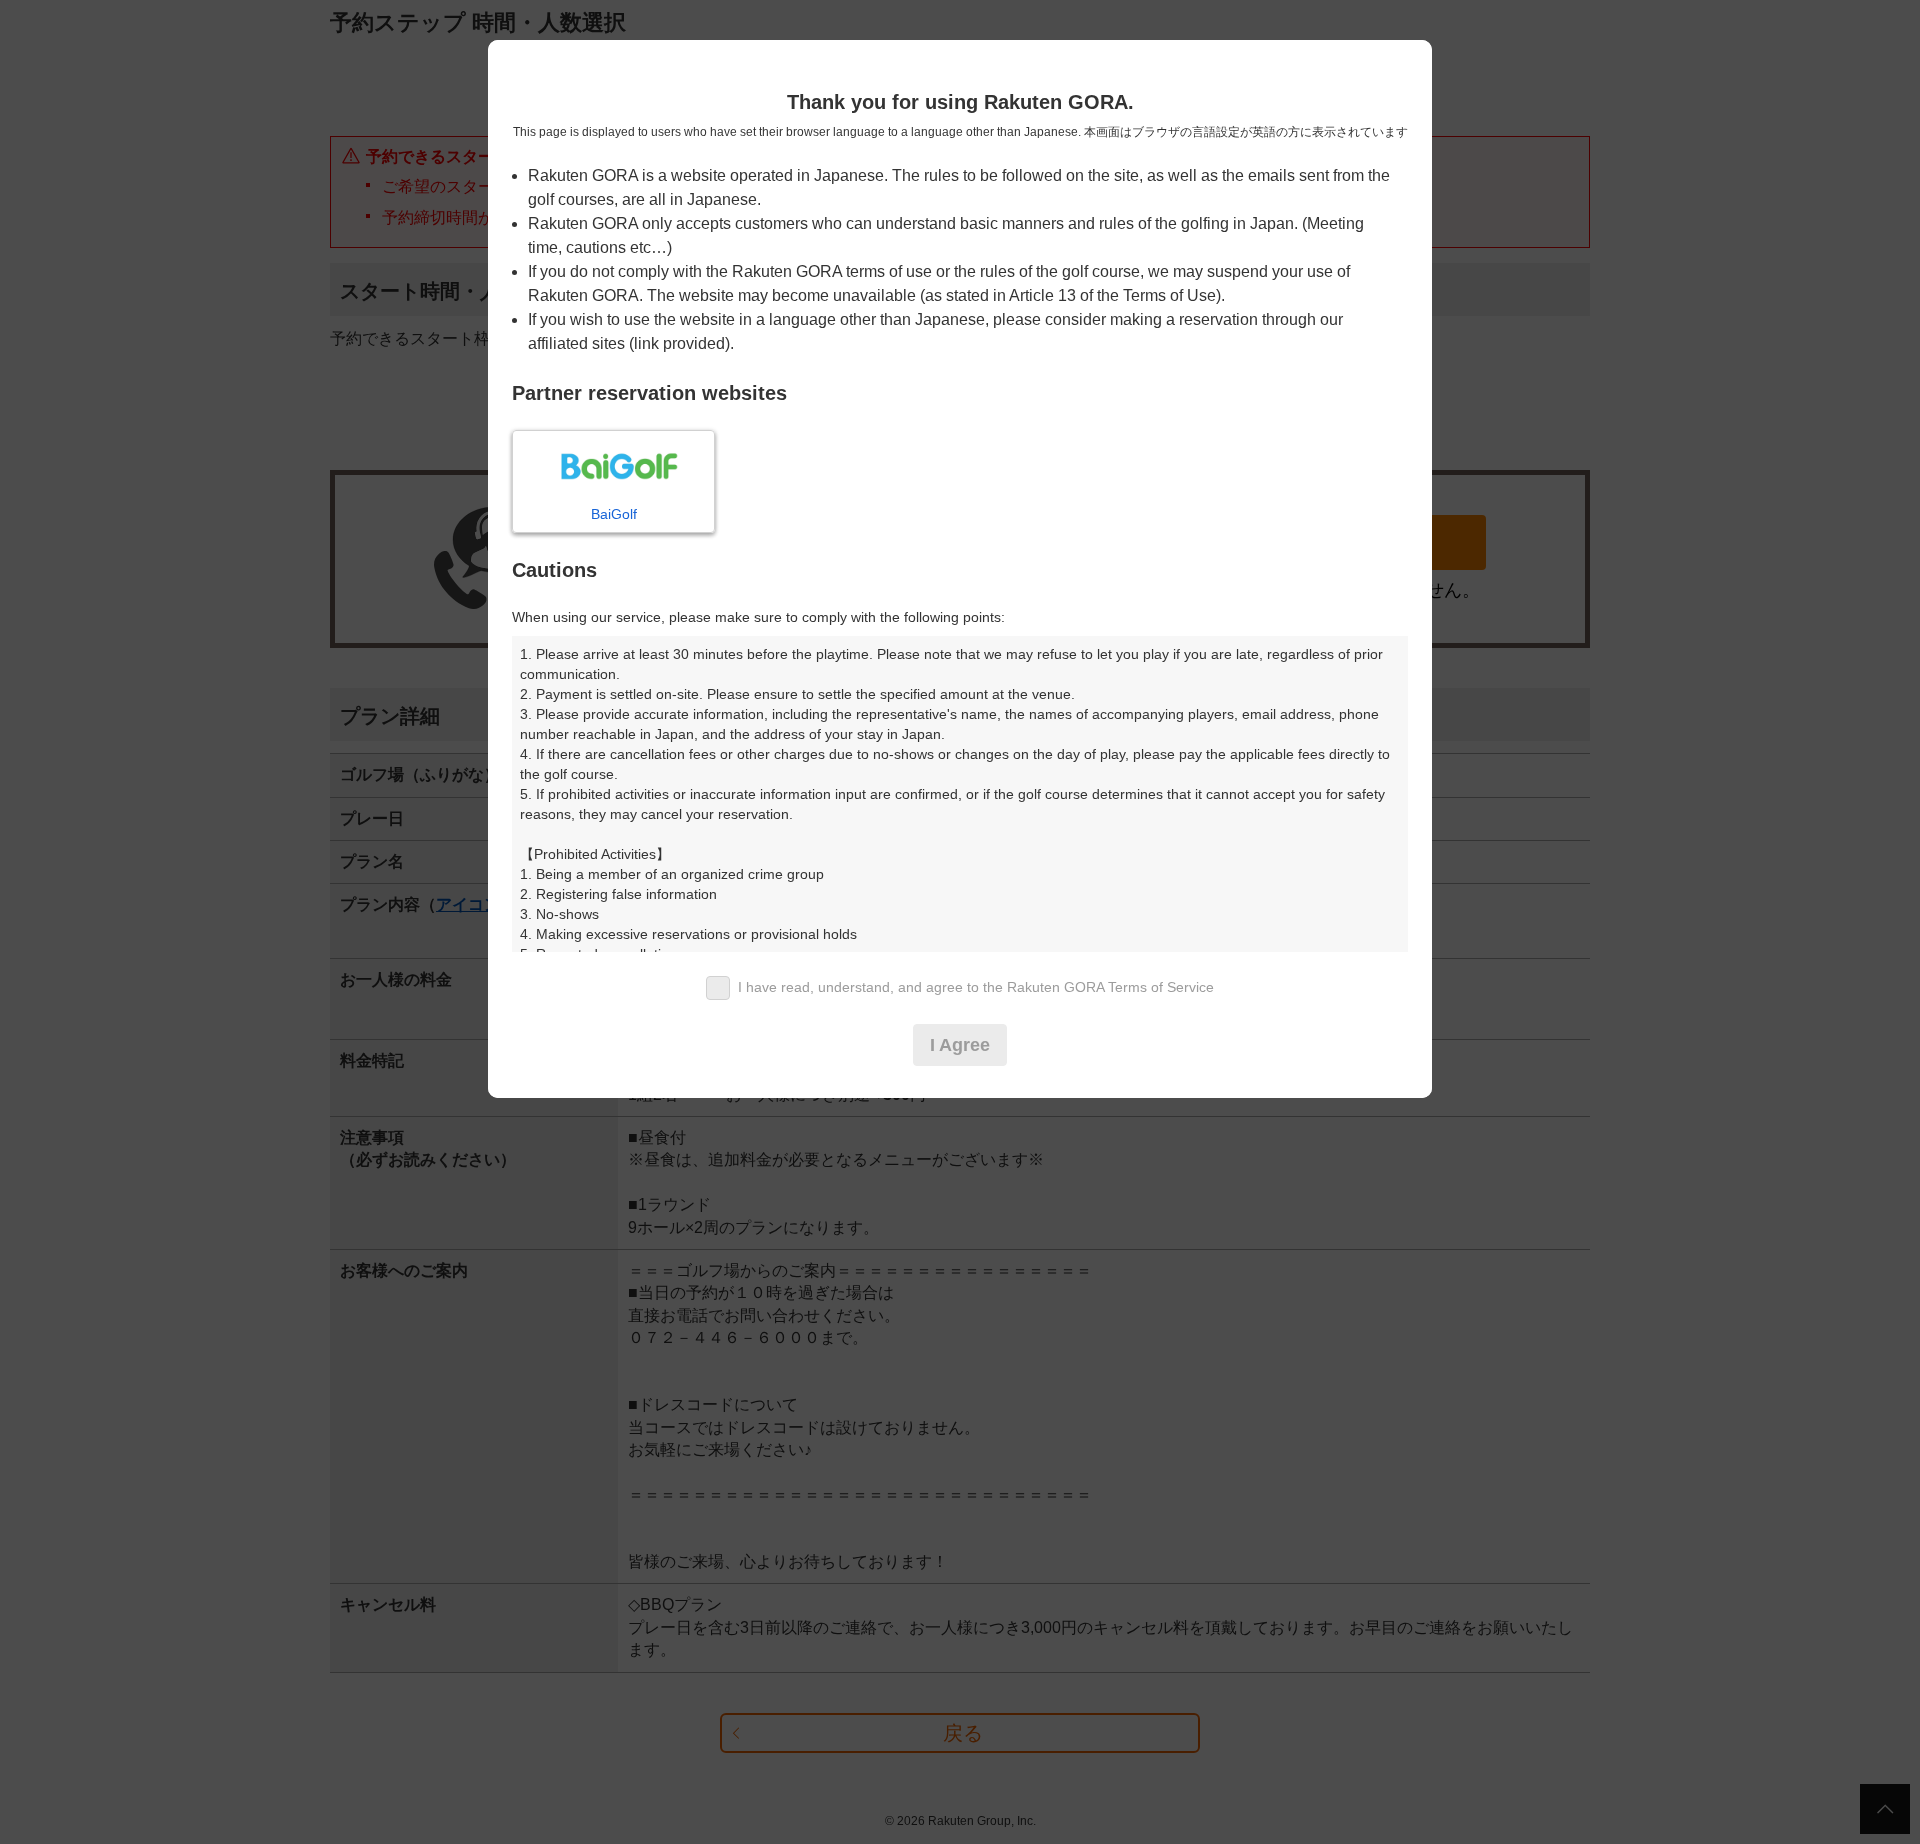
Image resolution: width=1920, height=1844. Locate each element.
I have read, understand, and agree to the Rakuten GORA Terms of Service (976, 987)
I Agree (960, 1045)
